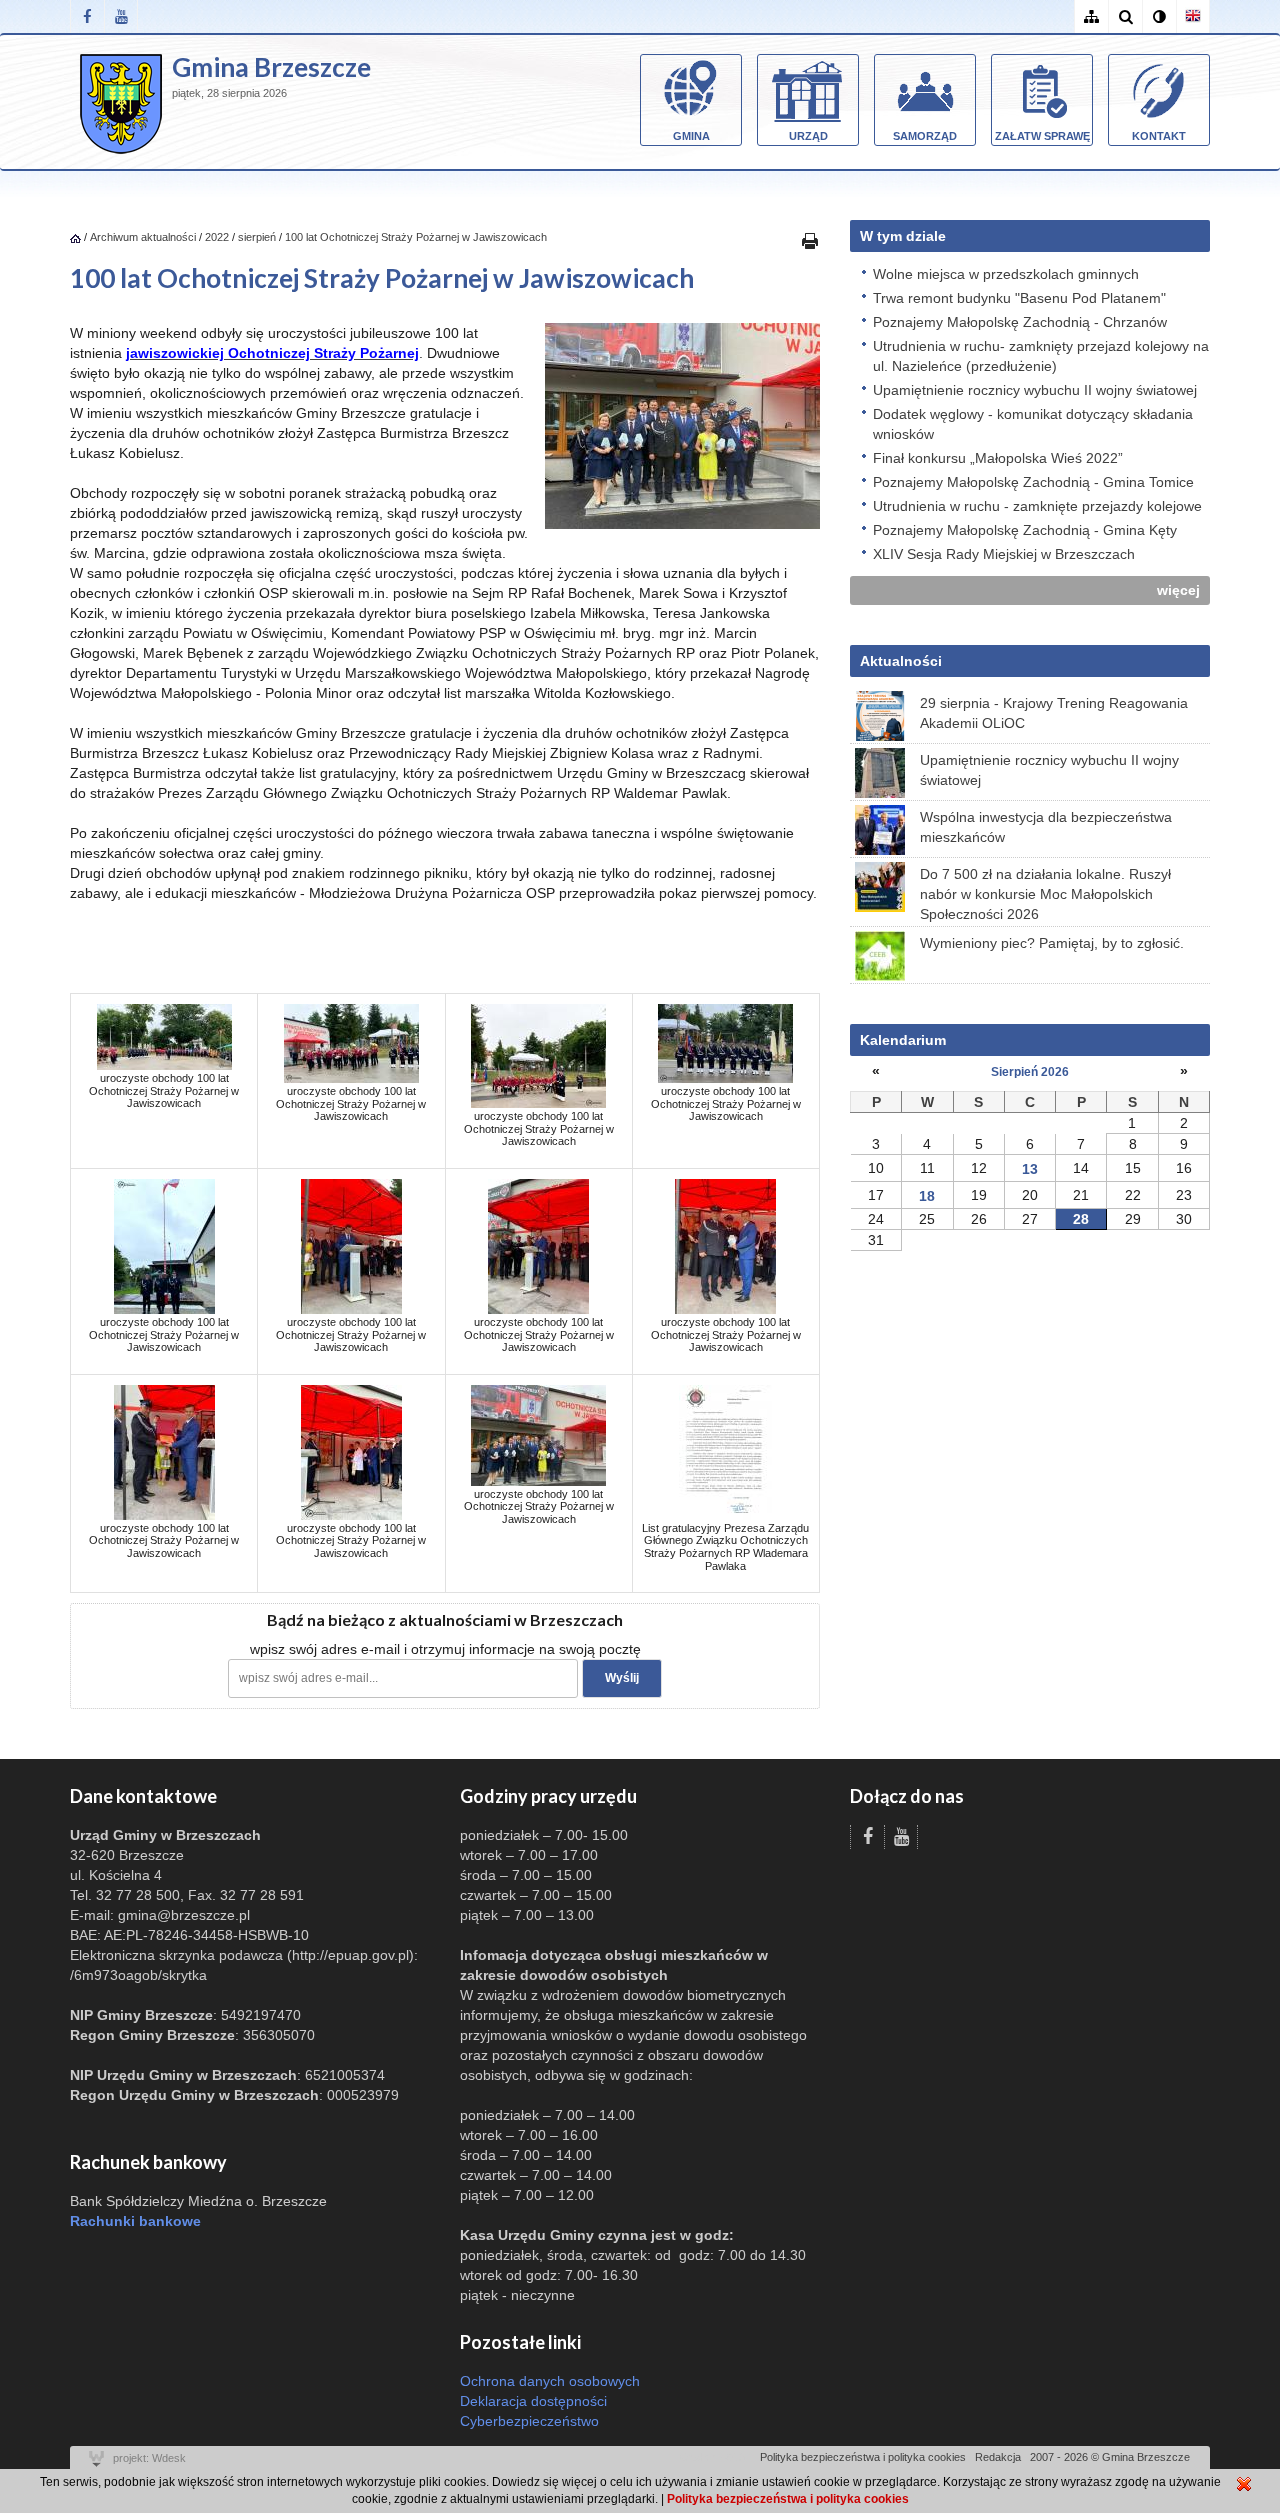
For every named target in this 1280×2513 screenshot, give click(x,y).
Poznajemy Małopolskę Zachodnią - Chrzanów (1020, 322)
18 (927, 1196)
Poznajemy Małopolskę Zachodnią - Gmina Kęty (1025, 530)
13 (1030, 1169)
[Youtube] (121, 16)
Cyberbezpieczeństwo (529, 2421)
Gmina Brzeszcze (271, 67)
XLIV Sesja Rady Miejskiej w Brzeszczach (1004, 554)
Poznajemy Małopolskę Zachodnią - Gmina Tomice (1033, 482)
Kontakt (1159, 136)
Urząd (808, 136)
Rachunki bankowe (135, 2221)
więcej (1178, 590)
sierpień (257, 237)
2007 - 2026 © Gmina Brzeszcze (1110, 2457)
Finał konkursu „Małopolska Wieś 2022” (998, 458)
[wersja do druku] (810, 240)
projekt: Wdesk (149, 2458)
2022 (217, 237)
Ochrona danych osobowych (550, 2381)
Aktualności (901, 661)
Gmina (691, 136)
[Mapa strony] (1091, 16)
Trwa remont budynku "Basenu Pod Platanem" (1019, 298)
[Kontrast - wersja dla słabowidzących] (1159, 16)
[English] (1193, 16)
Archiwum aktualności (144, 237)
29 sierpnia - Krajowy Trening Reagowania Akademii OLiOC (1054, 713)
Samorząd (925, 136)
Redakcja (998, 2457)
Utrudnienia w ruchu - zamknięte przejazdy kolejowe (1037, 506)
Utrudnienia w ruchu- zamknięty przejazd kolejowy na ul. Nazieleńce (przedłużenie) (1041, 356)
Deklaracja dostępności (533, 2401)
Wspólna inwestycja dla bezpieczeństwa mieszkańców (1046, 827)
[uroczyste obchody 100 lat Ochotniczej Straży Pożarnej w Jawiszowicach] (164, 1036)
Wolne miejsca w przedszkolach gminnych (1006, 274)
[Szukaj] (1125, 16)
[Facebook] (87, 16)
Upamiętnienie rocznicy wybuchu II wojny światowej (1035, 390)
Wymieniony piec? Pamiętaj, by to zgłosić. (1052, 943)
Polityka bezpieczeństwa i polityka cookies (863, 2457)
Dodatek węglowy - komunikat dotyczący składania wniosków (1033, 424)
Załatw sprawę (1042, 136)
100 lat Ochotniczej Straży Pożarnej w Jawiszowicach (416, 237)
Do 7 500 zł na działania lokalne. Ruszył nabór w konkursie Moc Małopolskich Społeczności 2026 (1045, 894)
